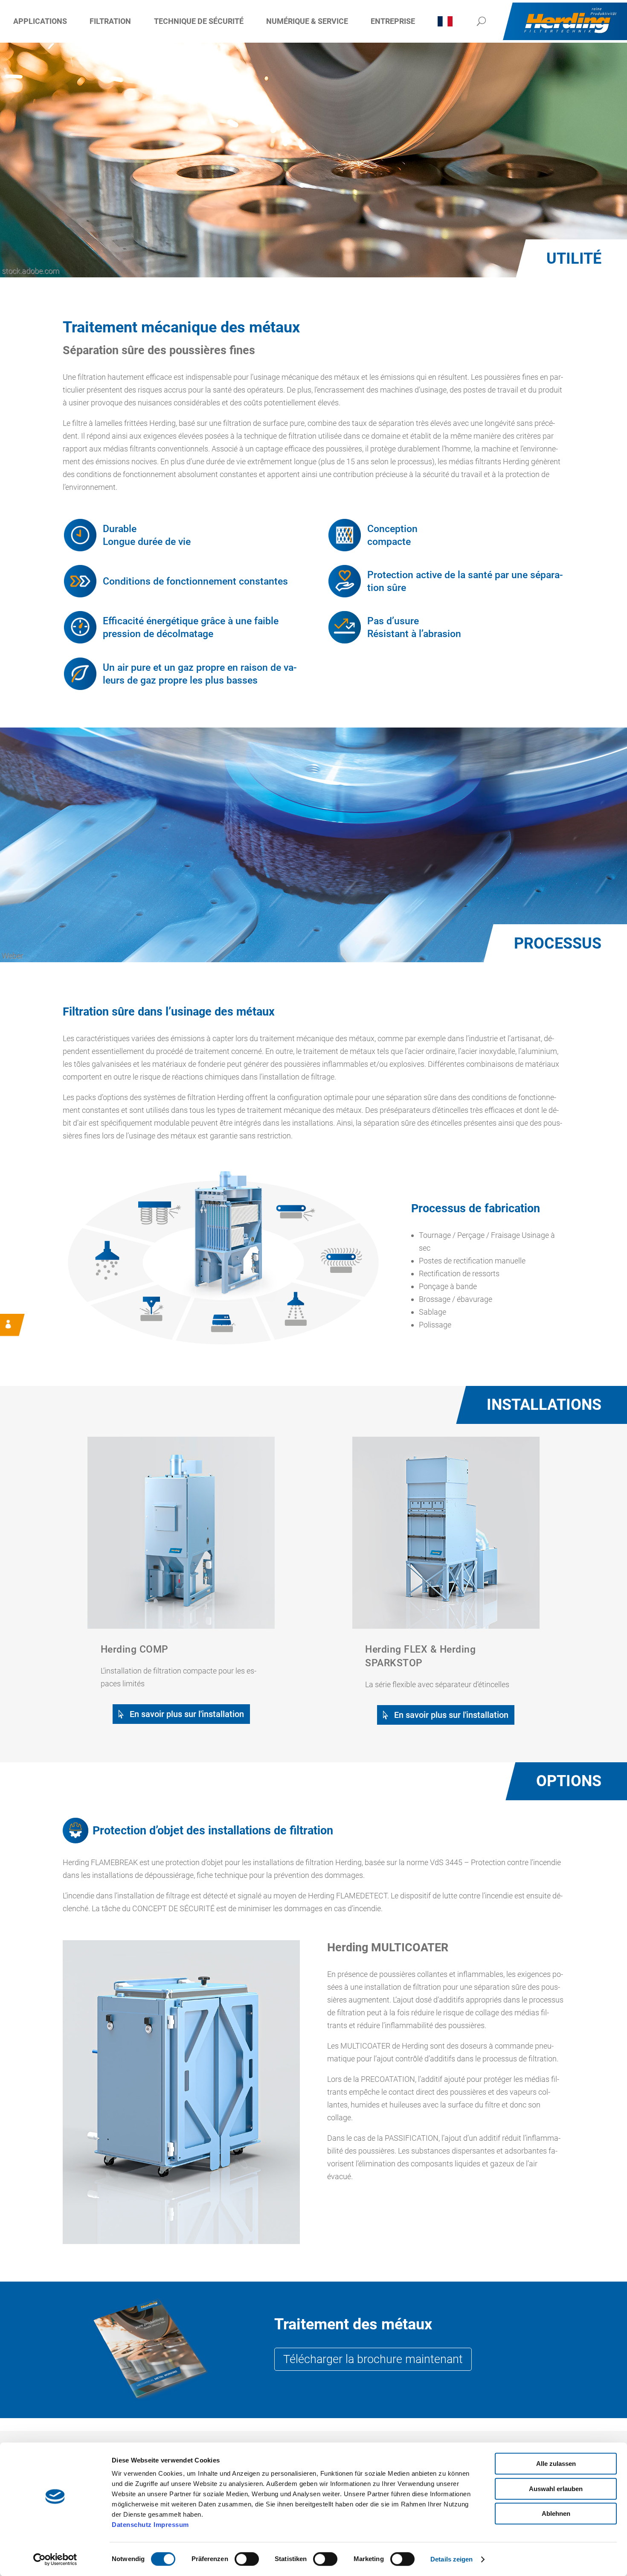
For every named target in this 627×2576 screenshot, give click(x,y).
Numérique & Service (307, 21)
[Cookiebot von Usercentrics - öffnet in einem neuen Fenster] (55, 2559)
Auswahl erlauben (556, 2489)
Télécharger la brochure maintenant (373, 2359)
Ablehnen (556, 2513)
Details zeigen (451, 2559)
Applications (40, 21)
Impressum (171, 2525)
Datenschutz (132, 2525)
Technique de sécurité (199, 21)
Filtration (110, 21)
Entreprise (393, 21)
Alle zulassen (556, 2464)
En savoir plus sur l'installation (187, 1714)
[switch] (247, 2559)
